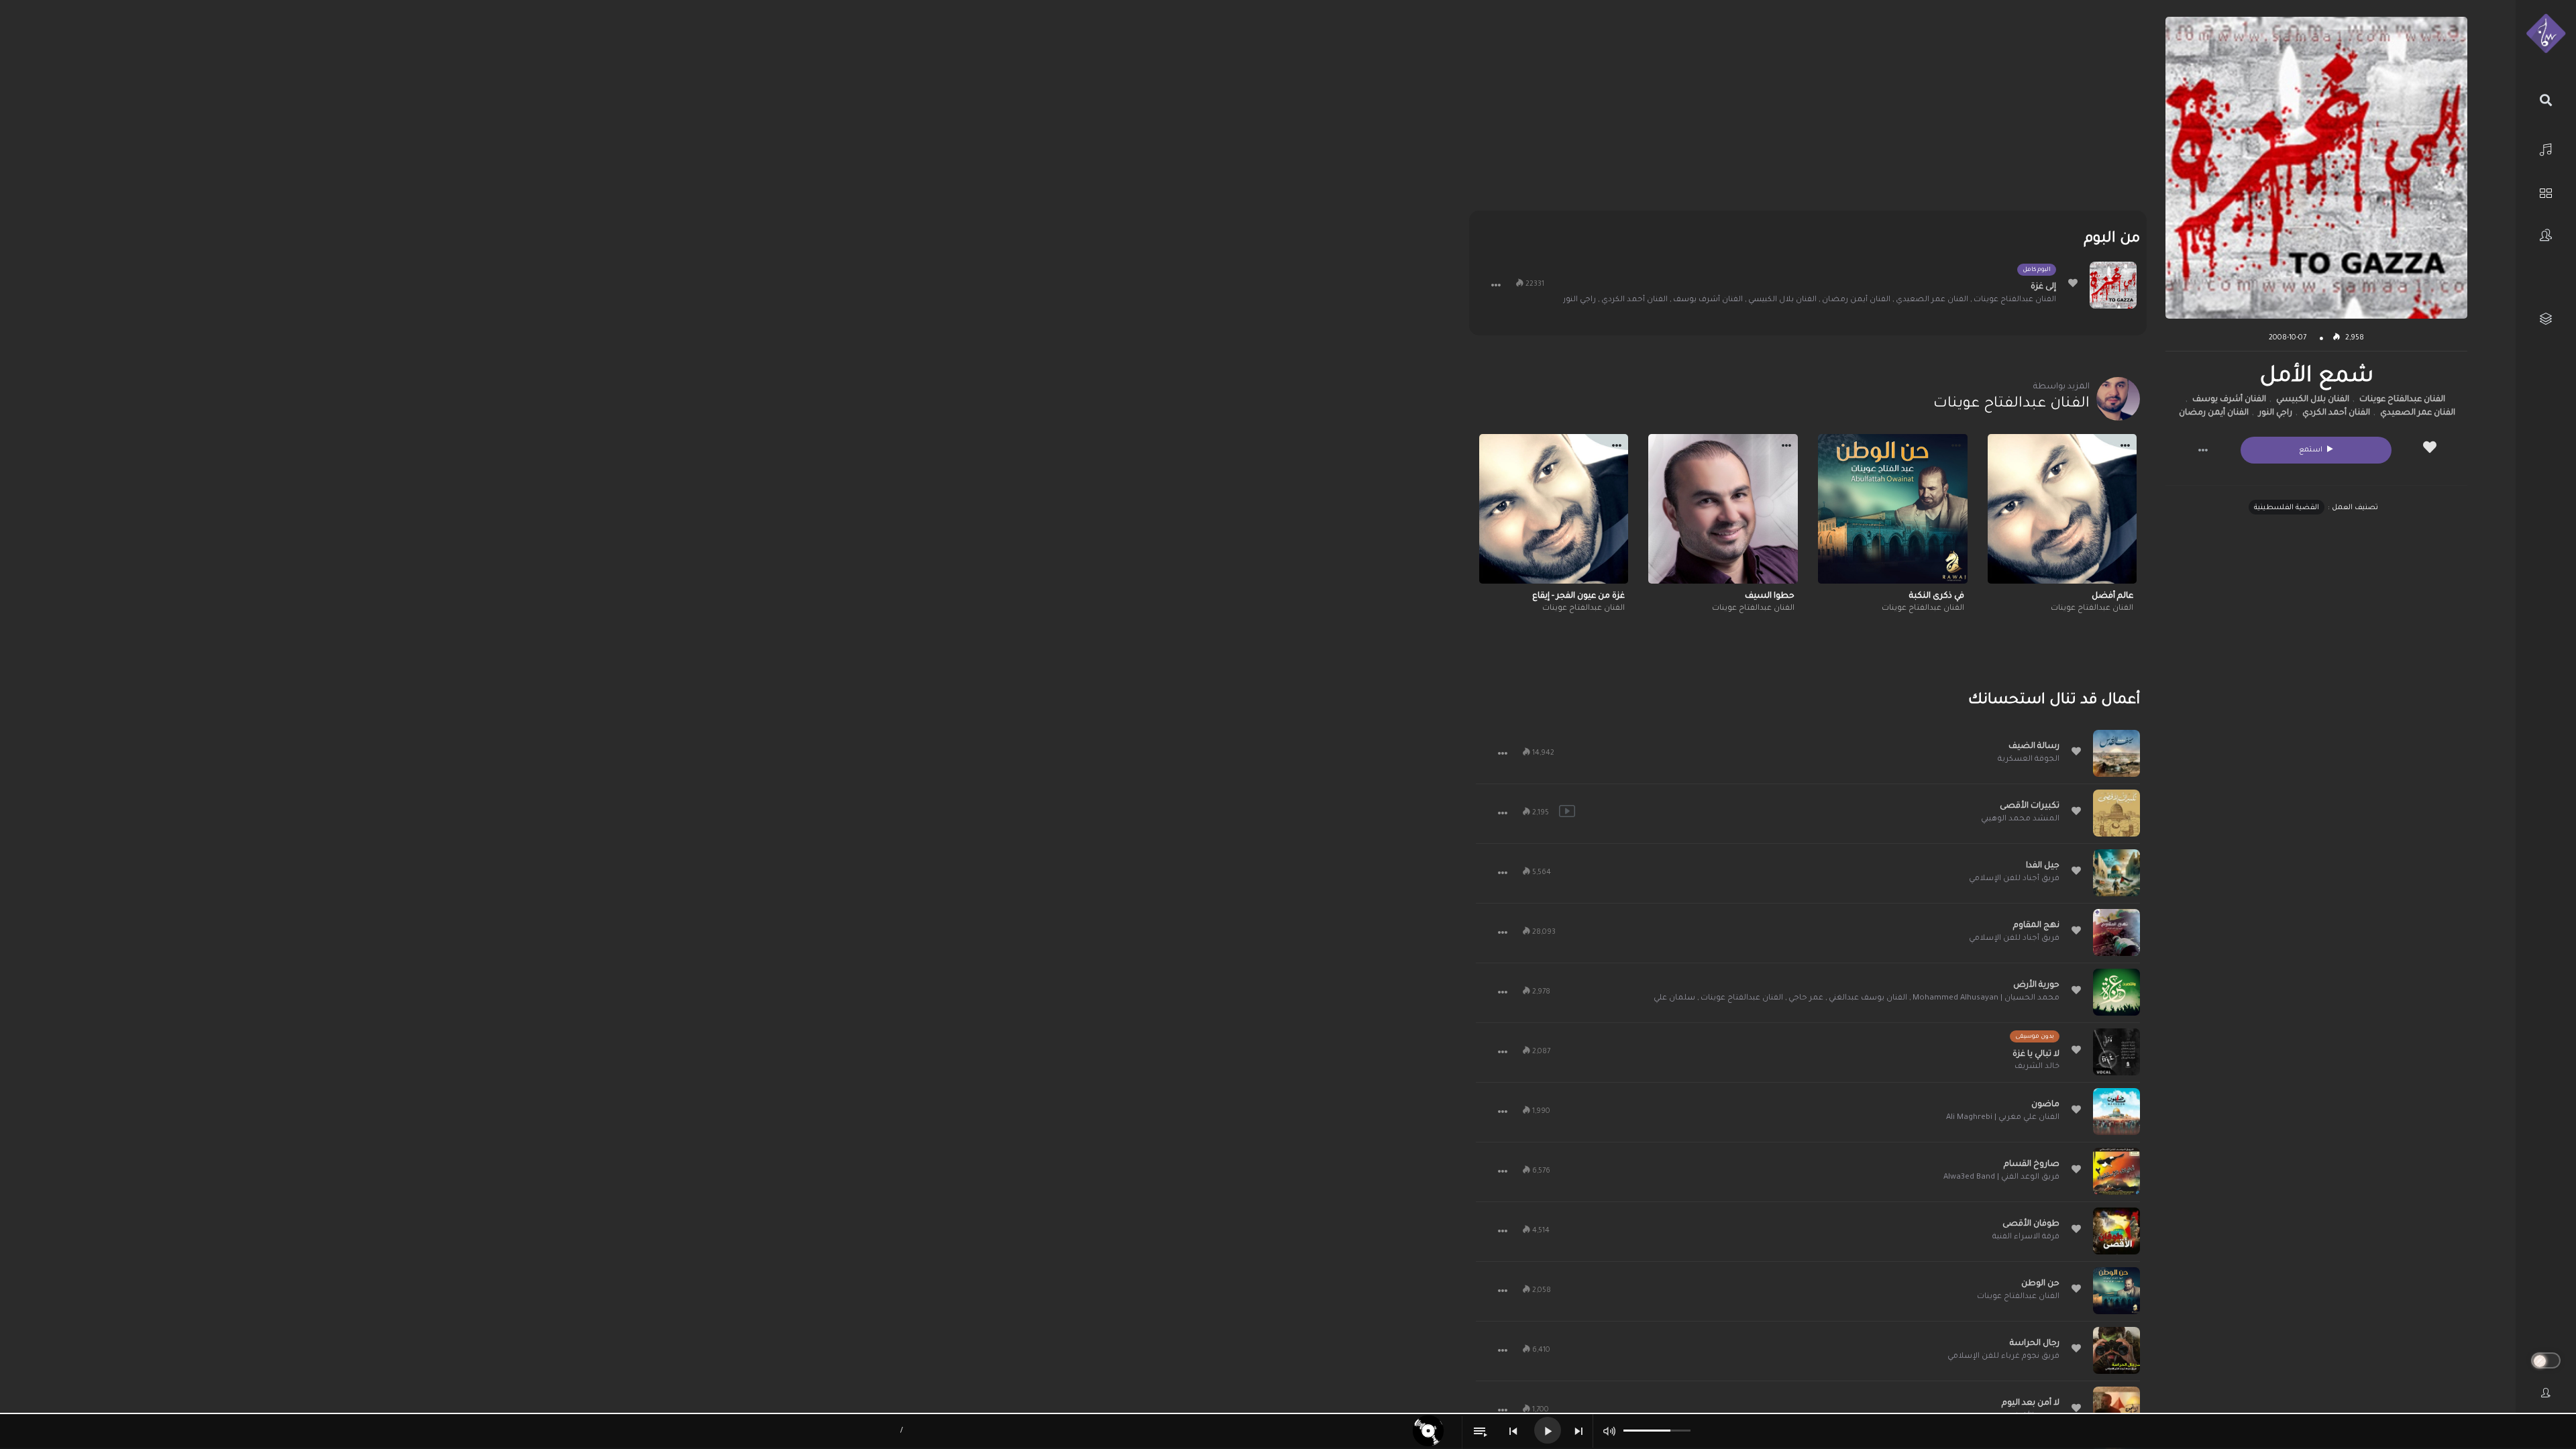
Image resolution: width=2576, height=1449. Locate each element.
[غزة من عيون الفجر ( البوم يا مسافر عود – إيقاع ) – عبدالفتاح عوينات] (1554, 509)
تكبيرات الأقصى (2030, 806)
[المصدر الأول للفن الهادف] (2546, 34)
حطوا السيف (1770, 596)
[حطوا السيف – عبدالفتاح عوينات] (1723, 509)
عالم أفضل (2112, 596)
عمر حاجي (1806, 999)
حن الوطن (2040, 1284)
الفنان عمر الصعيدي (2418, 413)
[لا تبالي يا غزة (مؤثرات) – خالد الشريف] (2116, 1052)
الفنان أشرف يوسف (2229, 400)
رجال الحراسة (2035, 1344)
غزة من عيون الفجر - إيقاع (1578, 596)
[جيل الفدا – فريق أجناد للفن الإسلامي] (2116, 873)
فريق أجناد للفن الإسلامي (2014, 879)
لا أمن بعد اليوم (2031, 1403)
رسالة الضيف (2034, 747)
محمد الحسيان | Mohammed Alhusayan (1986, 999)
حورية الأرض (2036, 985)
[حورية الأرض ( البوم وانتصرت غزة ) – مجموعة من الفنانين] (2116, 992)
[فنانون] (2546, 235)
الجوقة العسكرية (2029, 760)
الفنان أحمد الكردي (2336, 413)
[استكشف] (2546, 192)
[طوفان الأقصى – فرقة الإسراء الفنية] (2116, 1231)
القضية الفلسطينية (2287, 508)
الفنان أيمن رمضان (2214, 413)
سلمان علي (1674, 999)
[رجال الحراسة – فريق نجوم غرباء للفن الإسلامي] (2116, 1350)
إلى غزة (2043, 287)
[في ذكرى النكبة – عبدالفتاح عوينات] (1893, 509)
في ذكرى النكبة (1937, 596)
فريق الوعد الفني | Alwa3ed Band (2001, 1178)
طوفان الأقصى (2031, 1224)
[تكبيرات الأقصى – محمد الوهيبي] (2116, 813)
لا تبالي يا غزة (2036, 1055)
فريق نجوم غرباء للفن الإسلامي (2003, 1357)
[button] (2203, 450)
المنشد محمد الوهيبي (2020, 819)
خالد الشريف (2037, 1067)
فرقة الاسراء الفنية (2026, 1237)
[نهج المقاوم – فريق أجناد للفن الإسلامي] (2116, 932)
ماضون (2045, 1105)
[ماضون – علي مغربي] (2116, 1112)
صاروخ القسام (2032, 1165)
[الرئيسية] (2546, 148)
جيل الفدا (2043, 866)
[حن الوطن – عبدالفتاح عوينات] (2116, 1291)
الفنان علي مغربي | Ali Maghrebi (2003, 1118)
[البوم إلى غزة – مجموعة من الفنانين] (2113, 285)
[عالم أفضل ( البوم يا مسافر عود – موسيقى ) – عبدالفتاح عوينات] (2062, 509)
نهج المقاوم (2036, 926)
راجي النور (2275, 413)
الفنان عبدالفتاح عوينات (2402, 400)
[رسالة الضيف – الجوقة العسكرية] (2116, 753)
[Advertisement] (1808, 111)
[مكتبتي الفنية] (2546, 319)
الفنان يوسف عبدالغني (1868, 999)
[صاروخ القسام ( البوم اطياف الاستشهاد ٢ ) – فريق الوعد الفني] (2116, 1171)
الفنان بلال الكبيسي (2313, 400)
